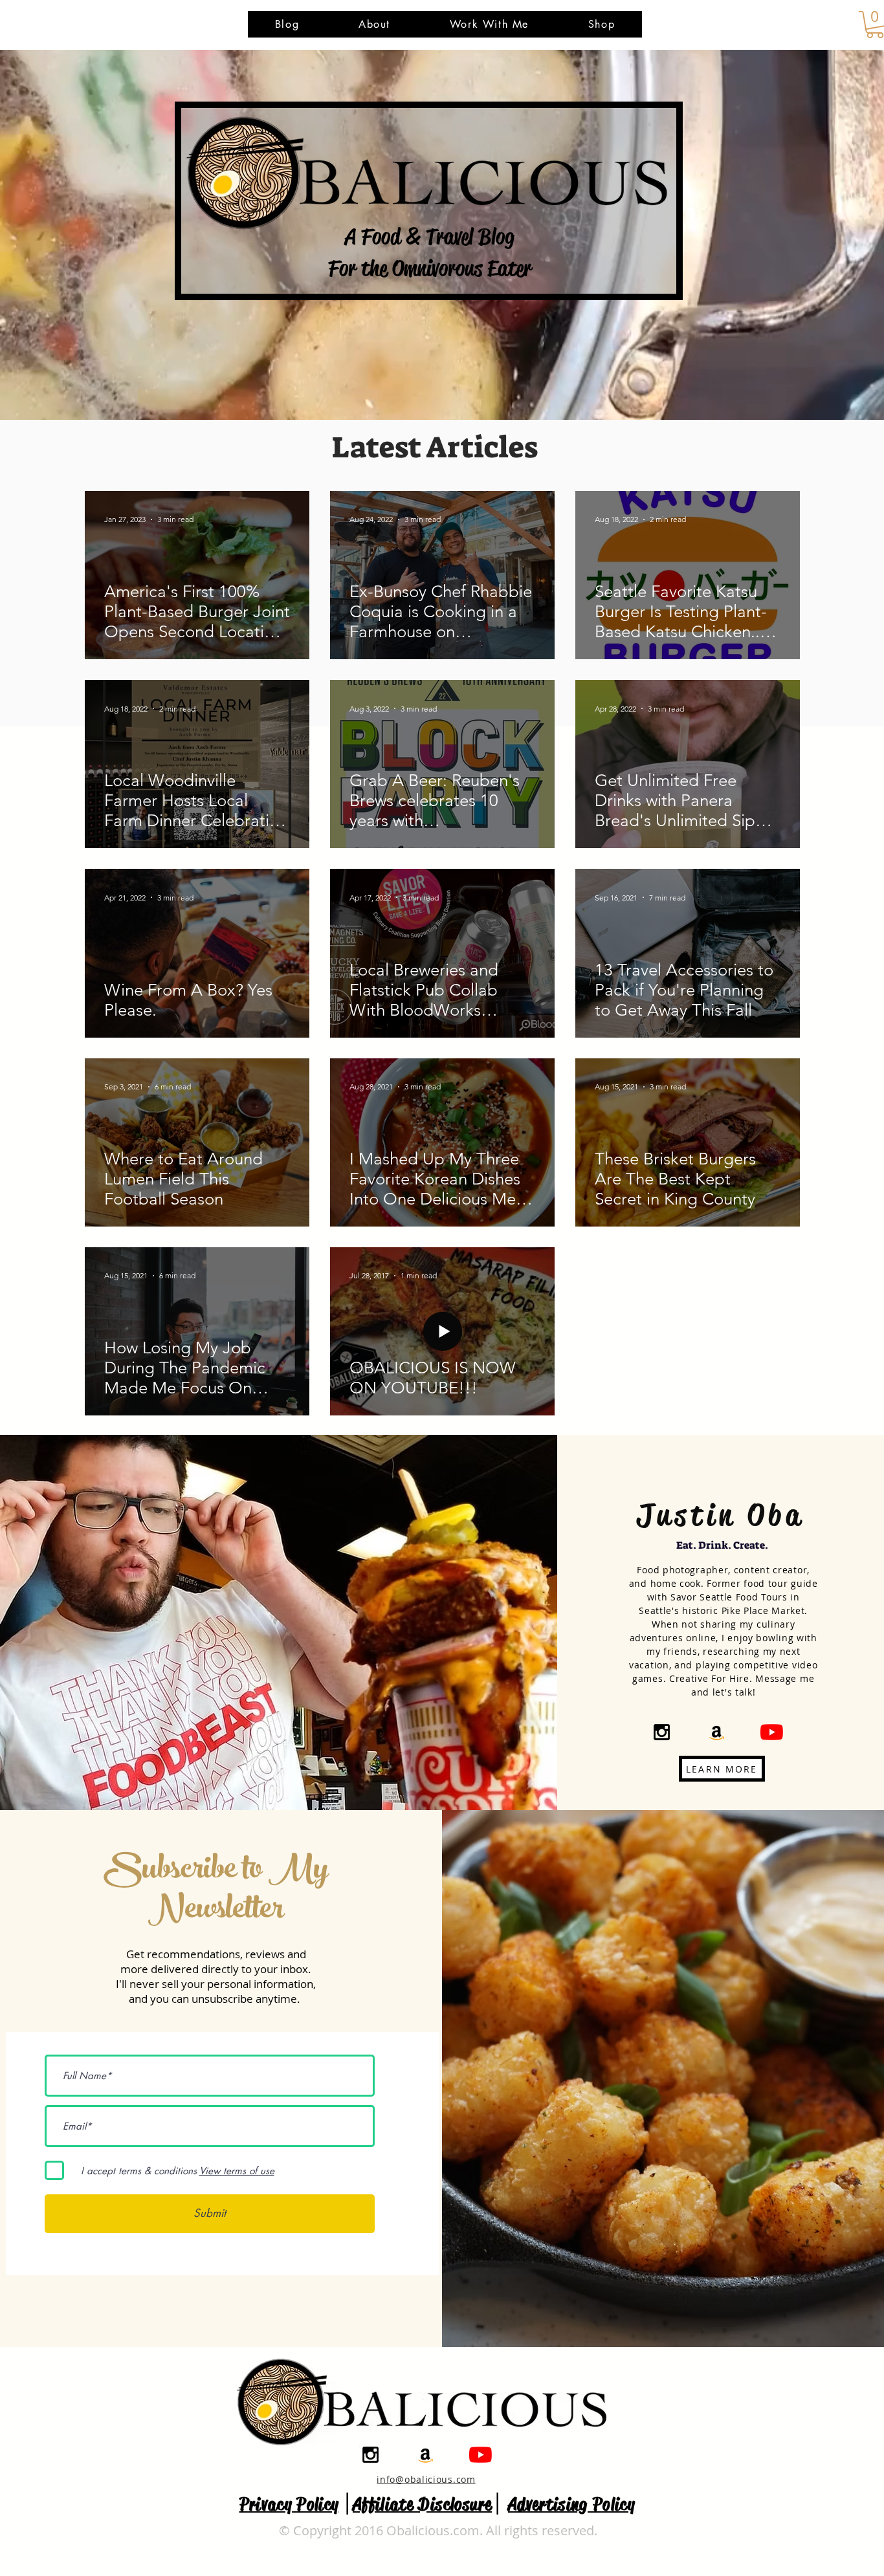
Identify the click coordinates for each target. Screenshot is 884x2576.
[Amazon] (717, 1732)
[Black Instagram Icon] (662, 1732)
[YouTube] (772, 1732)
